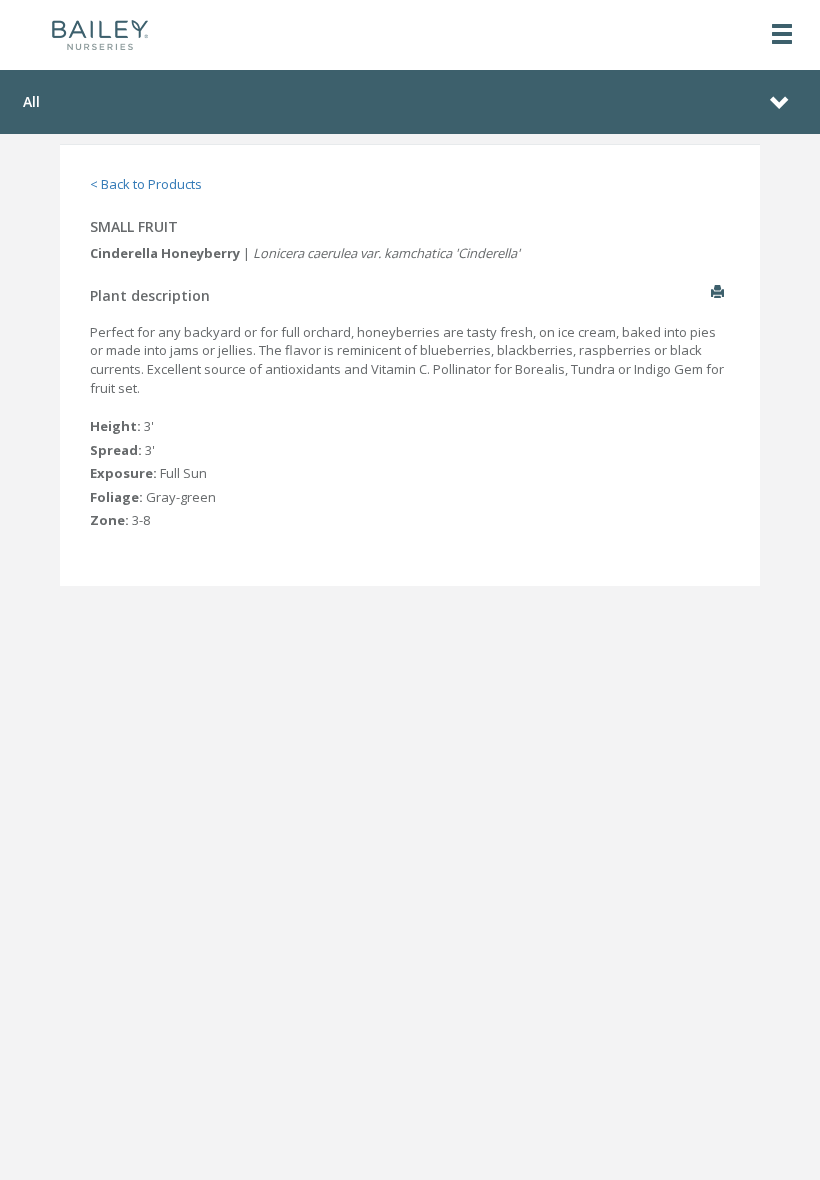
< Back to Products (146, 184)
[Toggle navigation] (782, 35)
